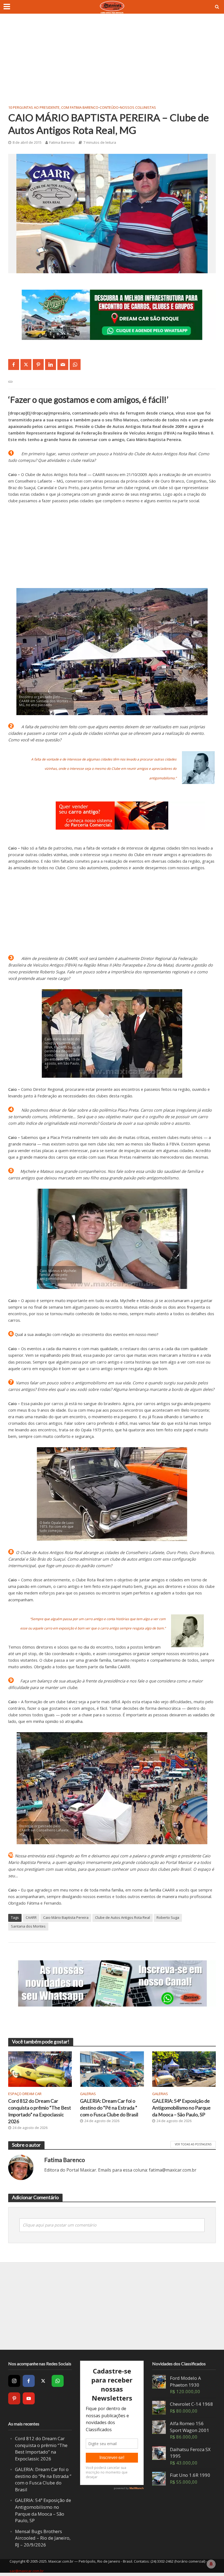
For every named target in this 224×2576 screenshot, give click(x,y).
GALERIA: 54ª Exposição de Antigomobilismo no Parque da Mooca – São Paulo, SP (181, 2108)
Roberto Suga (168, 1917)
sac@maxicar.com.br (27, 2571)
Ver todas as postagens (193, 2144)
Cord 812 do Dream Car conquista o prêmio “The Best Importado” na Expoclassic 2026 (40, 2111)
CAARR (31, 1917)
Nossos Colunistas (138, 107)
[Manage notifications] (211, 2564)
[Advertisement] (112, 63)
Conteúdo (109, 107)
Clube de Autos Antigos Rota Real (123, 1917)
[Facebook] (29, 2381)
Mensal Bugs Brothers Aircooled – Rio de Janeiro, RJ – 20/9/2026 (43, 2538)
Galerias (88, 2094)
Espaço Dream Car (25, 2094)
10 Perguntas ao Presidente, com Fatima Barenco (53, 107)
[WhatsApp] (58, 2381)
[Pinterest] (14, 2398)
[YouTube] (29, 2398)
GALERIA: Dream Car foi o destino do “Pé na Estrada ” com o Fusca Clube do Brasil (109, 2108)
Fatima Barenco (62, 142)
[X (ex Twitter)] (43, 2381)
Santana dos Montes (28, 1926)
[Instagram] (14, 2381)
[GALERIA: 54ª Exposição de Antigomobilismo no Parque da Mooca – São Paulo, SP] (184, 2069)
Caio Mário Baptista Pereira (66, 1917)
